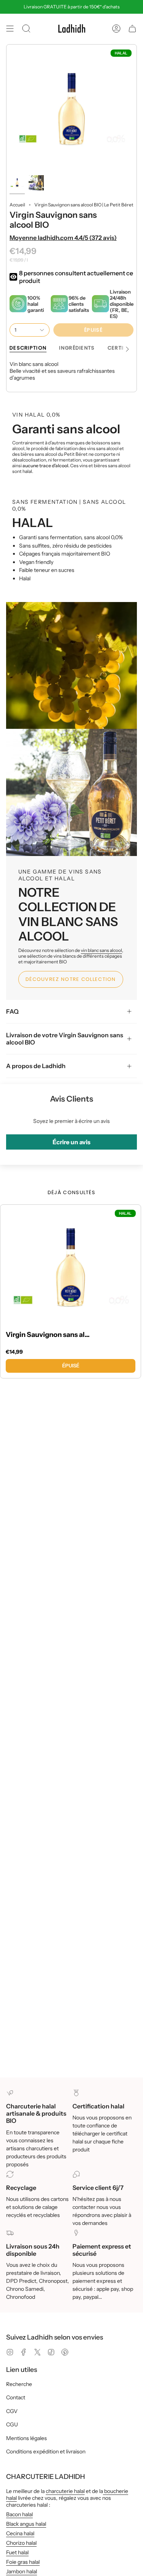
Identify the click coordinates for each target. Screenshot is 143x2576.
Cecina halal (20, 2533)
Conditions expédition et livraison (46, 2451)
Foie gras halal (23, 2562)
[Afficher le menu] (10, 29)
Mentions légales (27, 2438)
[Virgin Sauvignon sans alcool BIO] (71, 1268)
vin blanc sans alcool (101, 950)
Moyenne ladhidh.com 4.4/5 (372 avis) (63, 238)
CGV (12, 2411)
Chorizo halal (21, 2543)
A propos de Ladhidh (36, 1066)
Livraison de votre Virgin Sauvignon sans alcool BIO (65, 1039)
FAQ (12, 1011)
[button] (26, 29)
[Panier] (132, 29)
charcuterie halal (65, 2491)
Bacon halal (19, 2514)
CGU (12, 2424)
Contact (16, 2397)
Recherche (19, 2384)
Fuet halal (17, 2552)
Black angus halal (26, 2524)
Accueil (17, 205)
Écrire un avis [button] (71, 1142)
